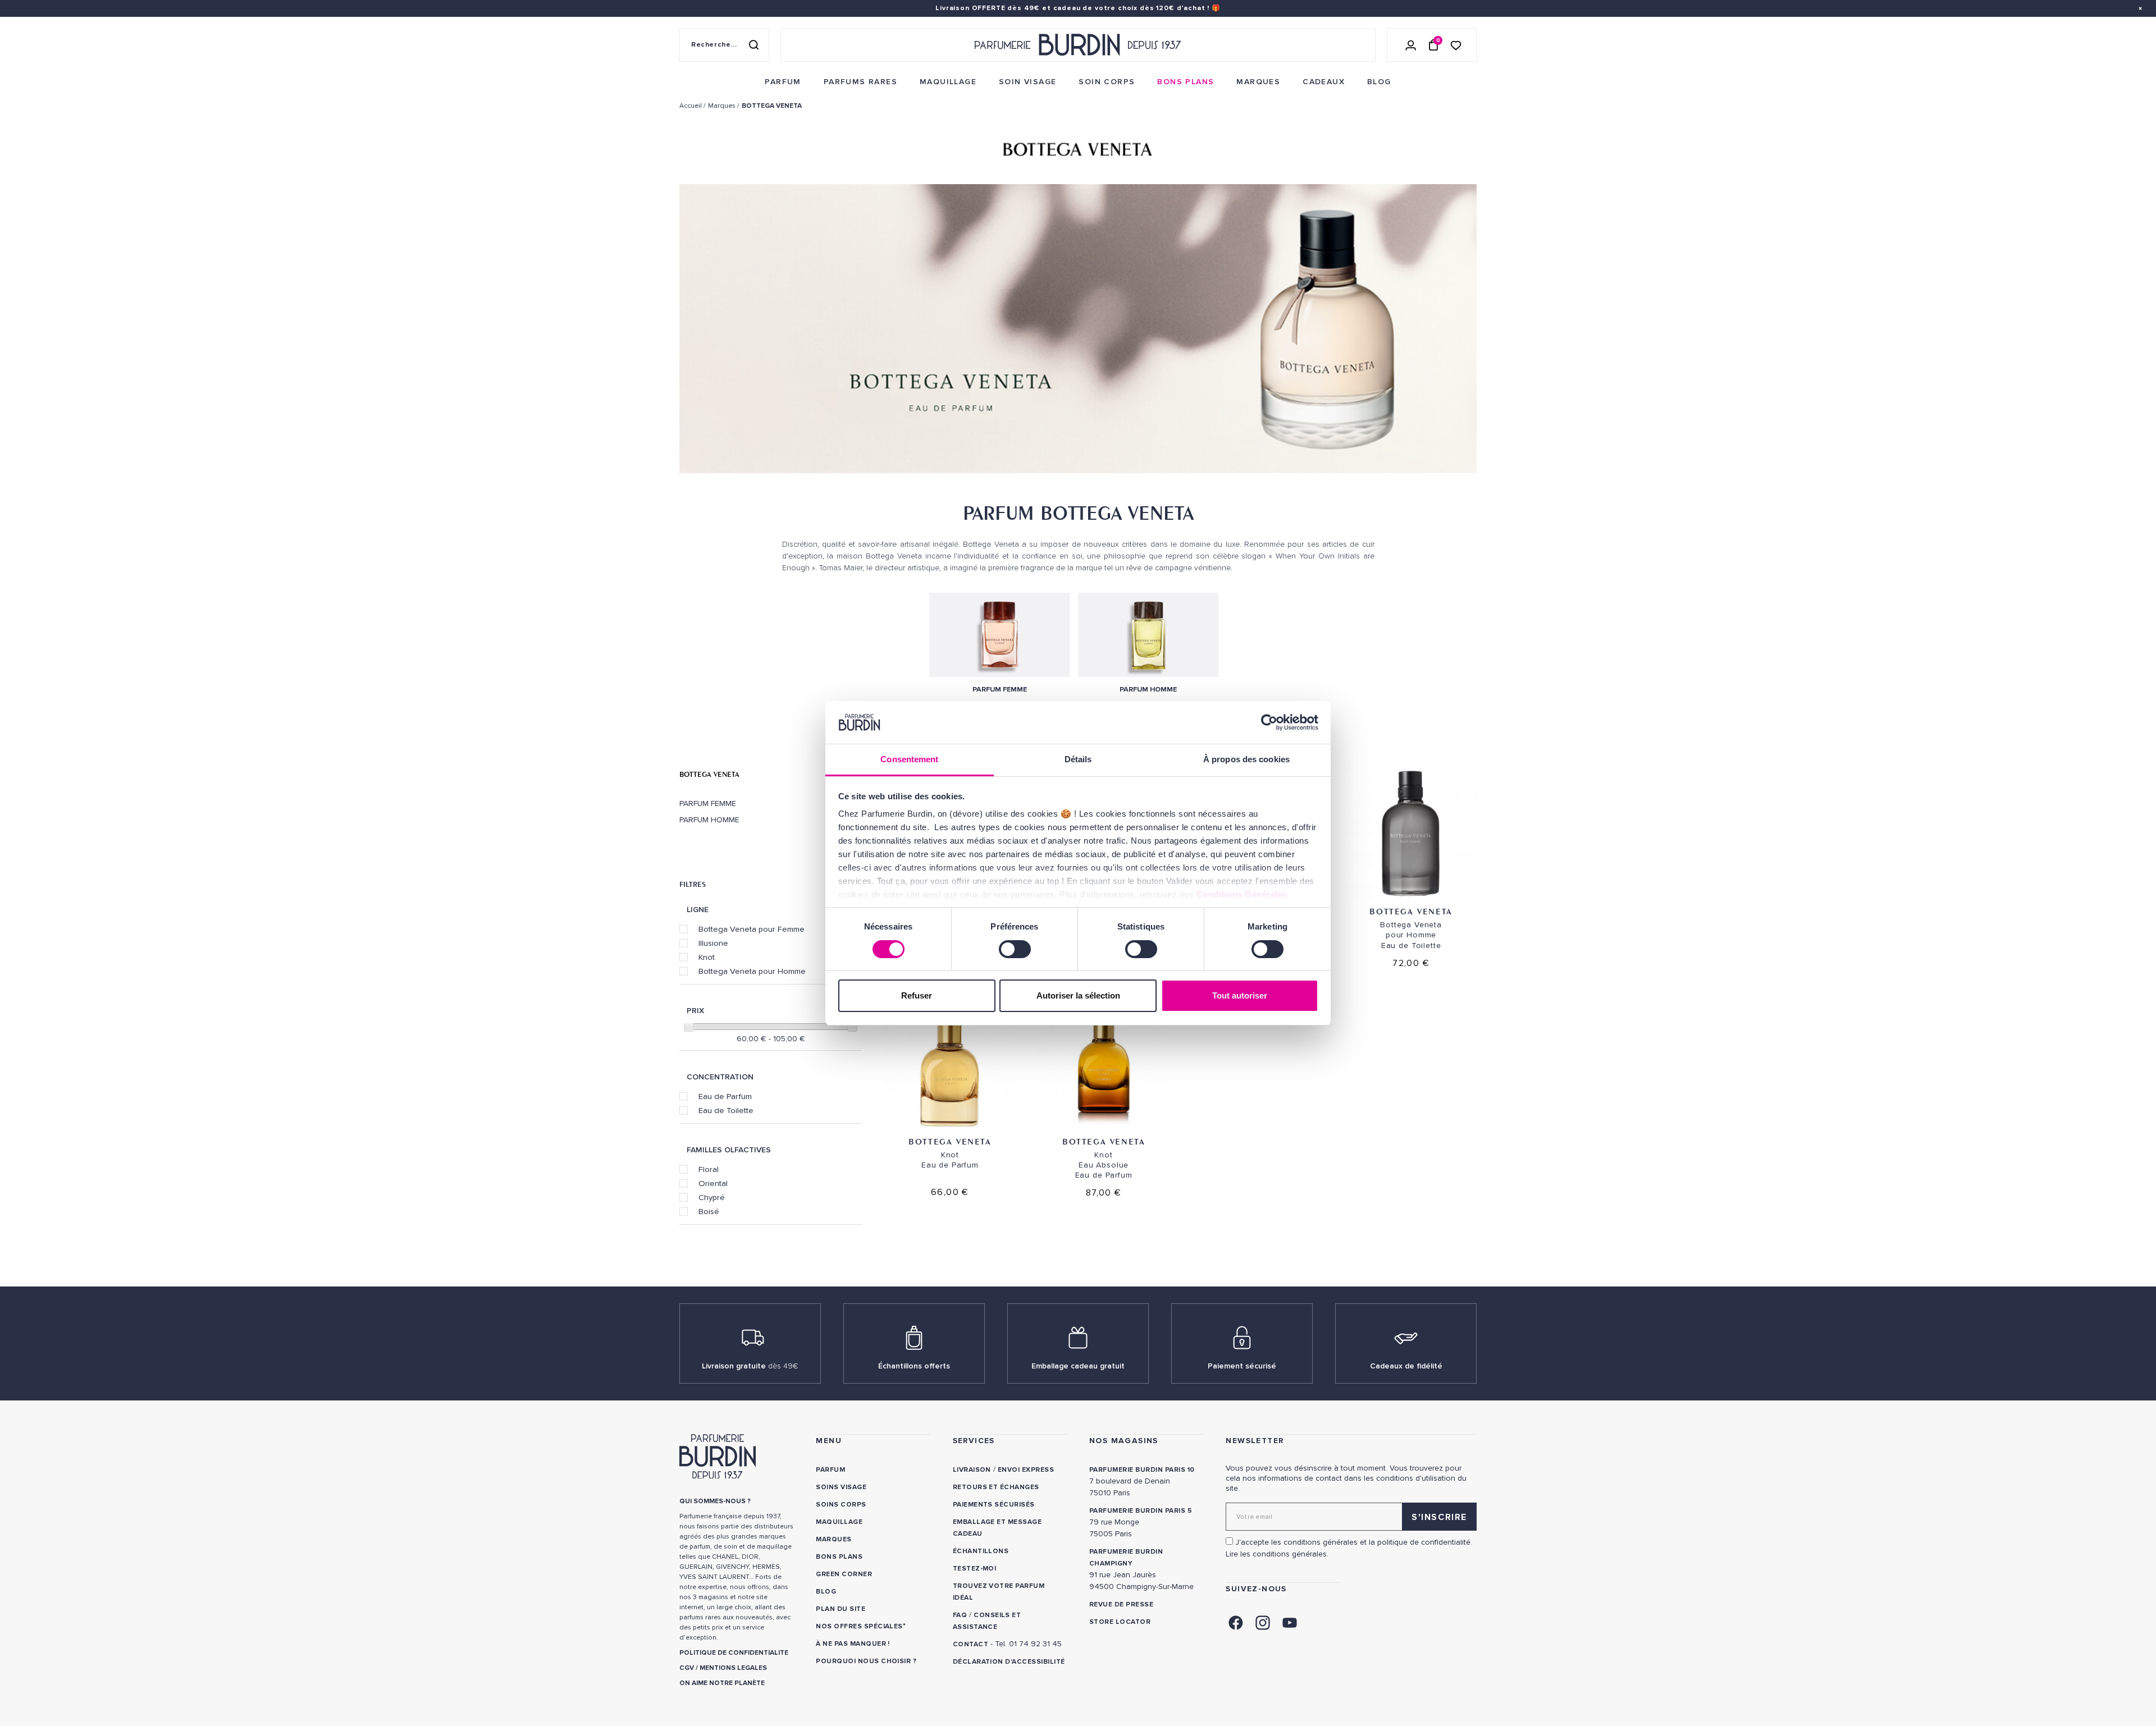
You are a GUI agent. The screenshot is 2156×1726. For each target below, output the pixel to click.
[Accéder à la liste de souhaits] (1456, 45)
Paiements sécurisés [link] (994, 1505)
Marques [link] (833, 1539)
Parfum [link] (830, 1470)
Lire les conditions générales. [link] (1277, 1554)
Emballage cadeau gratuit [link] (1078, 1366)
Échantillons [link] (981, 1551)
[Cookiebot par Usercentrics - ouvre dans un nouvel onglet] (1269, 722)
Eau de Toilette (726, 1110)
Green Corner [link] (844, 1574)
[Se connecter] (1411, 45)
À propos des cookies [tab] (1246, 759)
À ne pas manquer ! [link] (853, 1644)
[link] (783, 82)
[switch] (1015, 949)
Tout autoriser (1240, 995)
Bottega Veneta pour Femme (752, 929)
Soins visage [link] (841, 1487)
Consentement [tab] (909, 759)
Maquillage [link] (839, 1522)
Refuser (917, 995)
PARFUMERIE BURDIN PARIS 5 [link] (1141, 1511)
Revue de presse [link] (1121, 1604)
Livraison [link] (972, 1470)
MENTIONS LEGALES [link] (733, 1668)
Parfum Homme (709, 820)
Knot (707, 957)
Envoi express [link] (1026, 1470)
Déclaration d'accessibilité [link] (1009, 1662)
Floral (709, 1169)
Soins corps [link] (841, 1505)
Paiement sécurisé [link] (1242, 1366)
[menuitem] (783, 82)
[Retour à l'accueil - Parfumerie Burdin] (1078, 45)
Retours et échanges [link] (996, 1487)
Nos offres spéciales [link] (859, 1626)
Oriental (713, 1183)
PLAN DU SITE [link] (841, 1609)
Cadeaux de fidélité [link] (1406, 1366)
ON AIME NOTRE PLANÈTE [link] (722, 1683)
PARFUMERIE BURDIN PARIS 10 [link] (1142, 1470)
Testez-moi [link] (975, 1569)
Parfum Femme (708, 804)
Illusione (713, 943)
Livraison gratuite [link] (750, 1366)
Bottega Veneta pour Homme (752, 971)
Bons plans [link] (839, 1557)
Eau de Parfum (725, 1096)
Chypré (712, 1197)
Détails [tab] (1078, 759)
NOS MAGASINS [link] (1124, 1441)
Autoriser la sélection (1078, 995)
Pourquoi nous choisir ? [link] (866, 1661)
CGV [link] (687, 1668)
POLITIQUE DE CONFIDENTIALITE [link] (734, 1653)
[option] (1078, 331)
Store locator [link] (1120, 1622)
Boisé (709, 1211)
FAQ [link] (960, 1615)
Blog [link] (826, 1592)
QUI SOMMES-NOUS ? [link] (715, 1501)
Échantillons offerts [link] (914, 1366)
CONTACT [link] (970, 1644)
